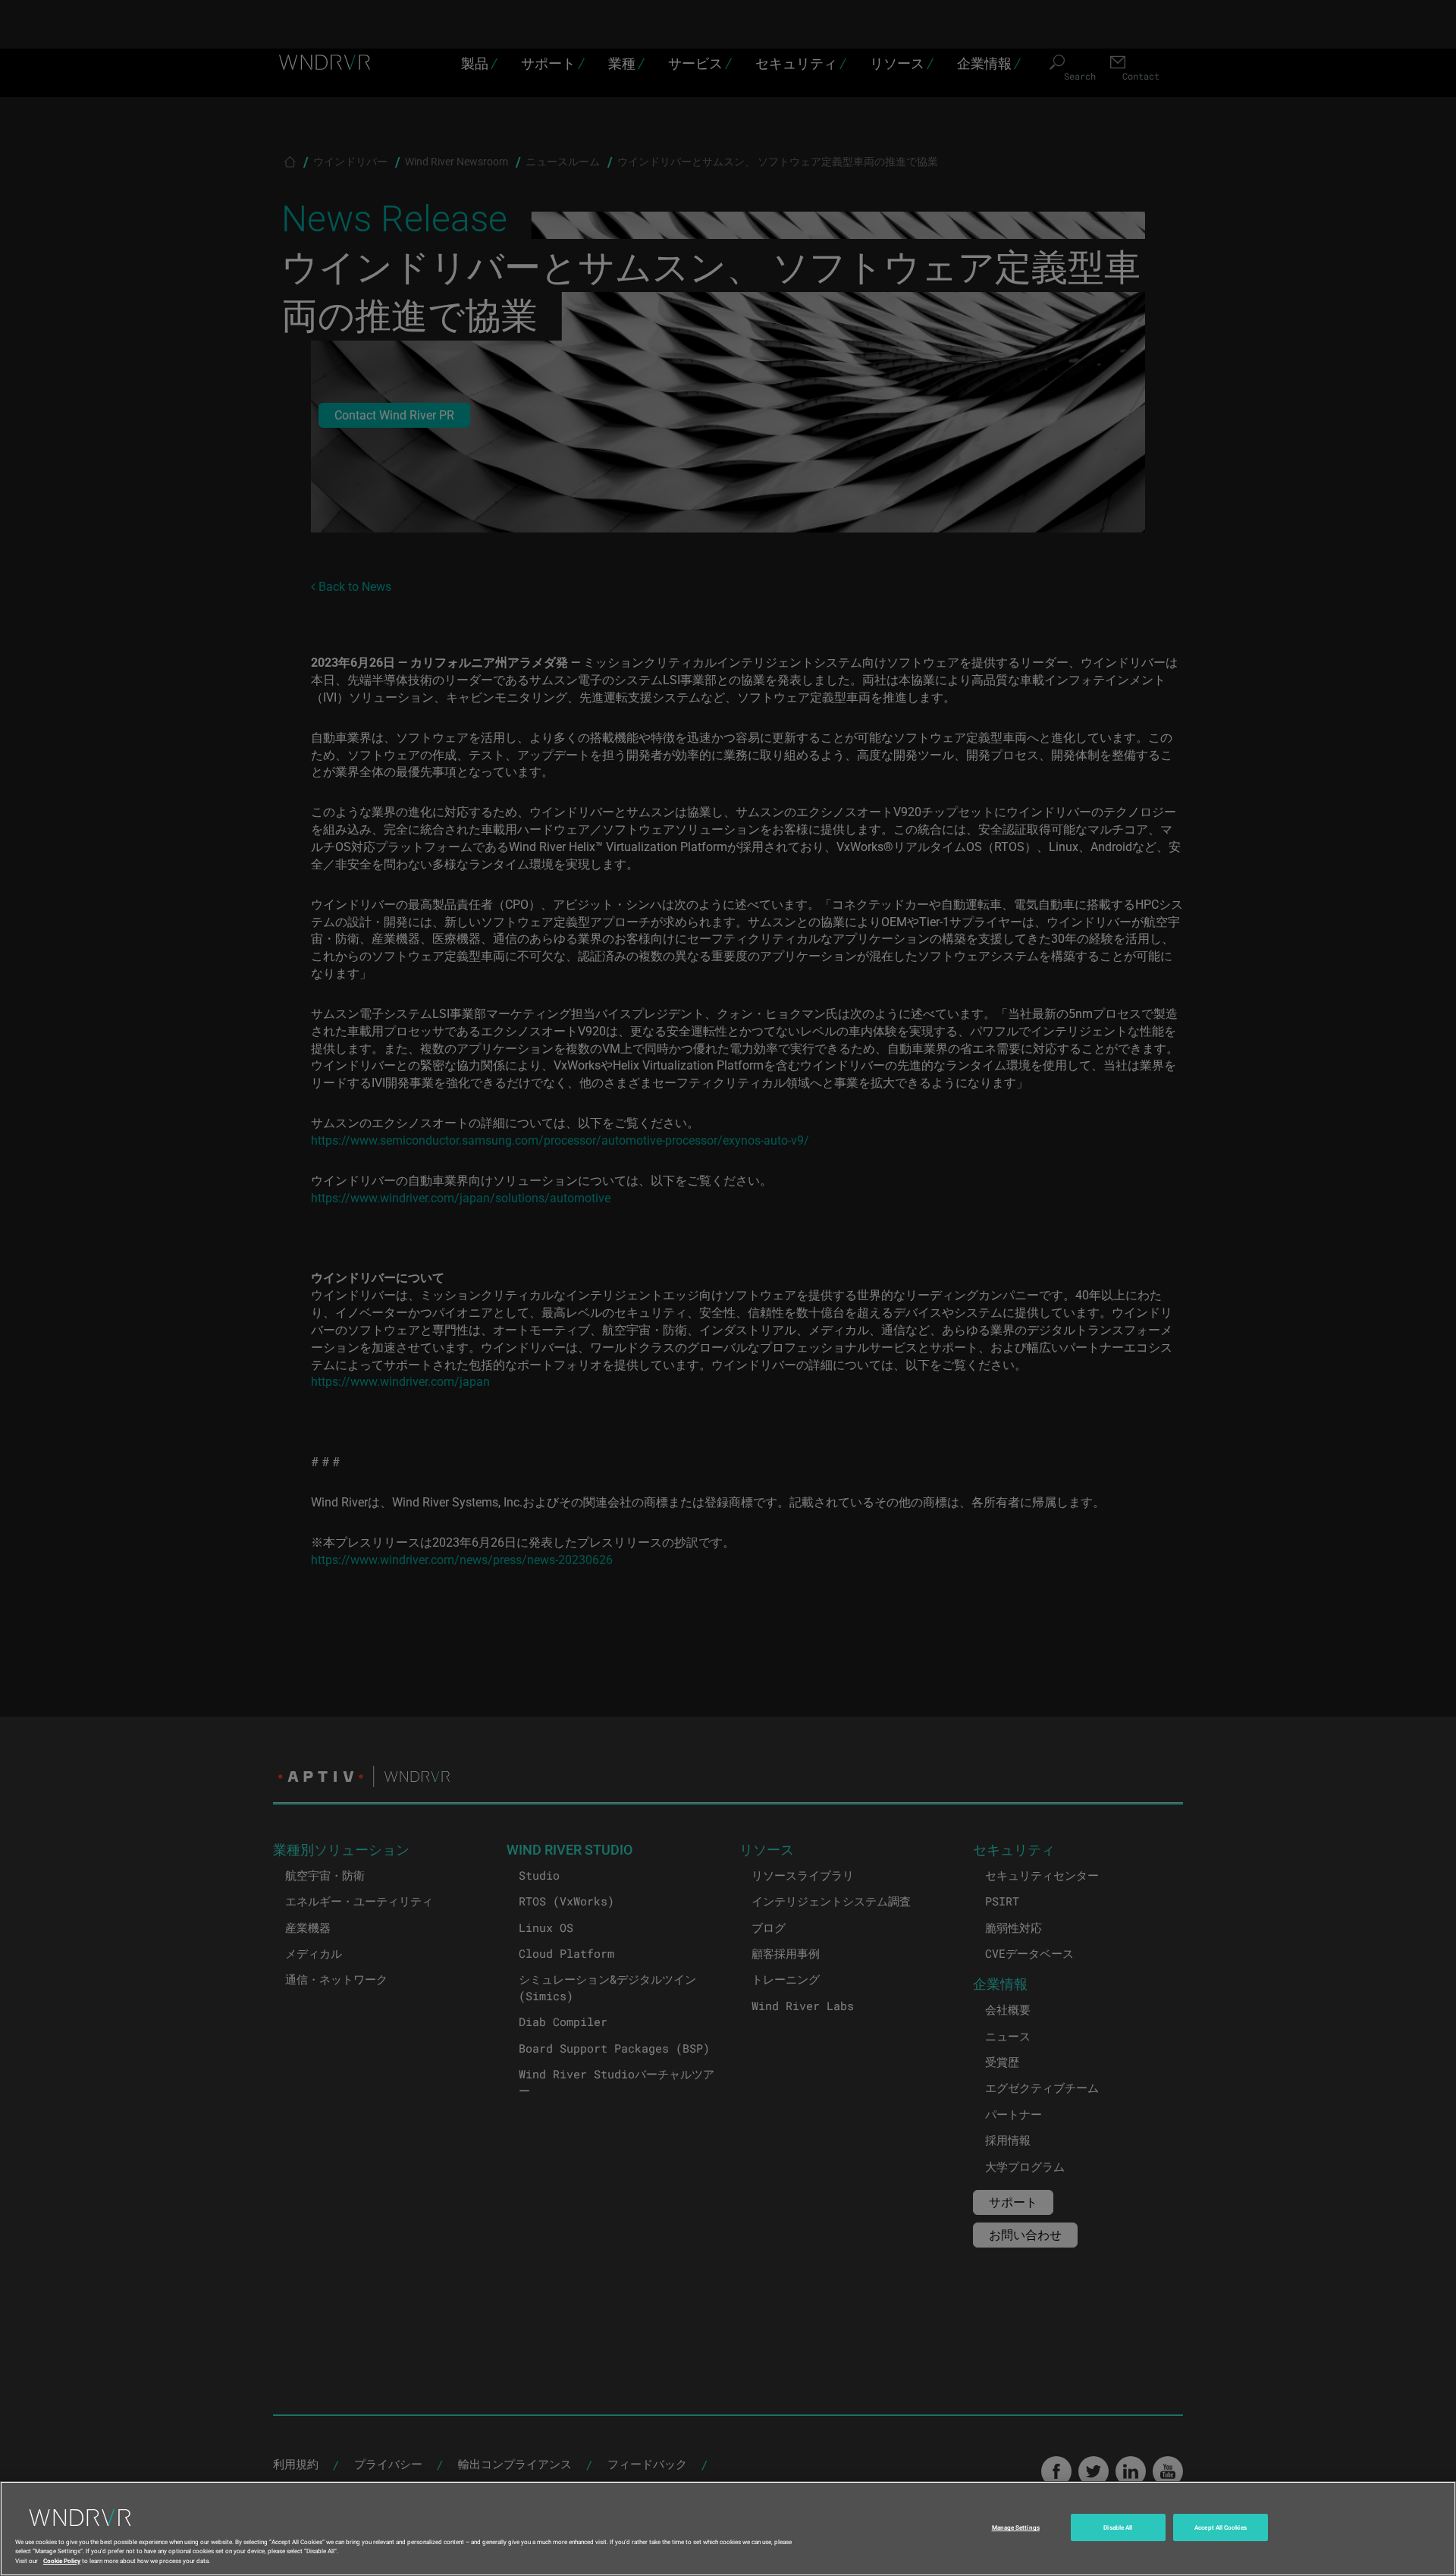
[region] (728, 2529)
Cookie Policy (62, 2560)
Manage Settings (1016, 2528)
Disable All (1118, 2528)
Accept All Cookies (1220, 2528)
